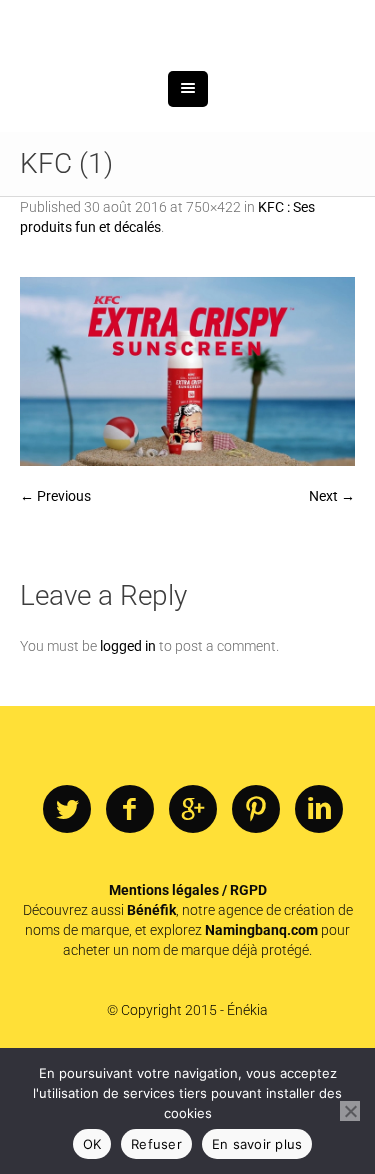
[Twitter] (67, 913)
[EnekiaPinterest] (256, 913)
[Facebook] (130, 913)
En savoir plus (257, 1144)
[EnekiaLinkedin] (319, 913)
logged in (128, 749)
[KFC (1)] (187, 475)
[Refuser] (350, 1111)
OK (92, 1144)
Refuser (156, 1144)
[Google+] (193, 913)
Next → (332, 599)
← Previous (55, 599)
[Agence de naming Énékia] (188, 77)
